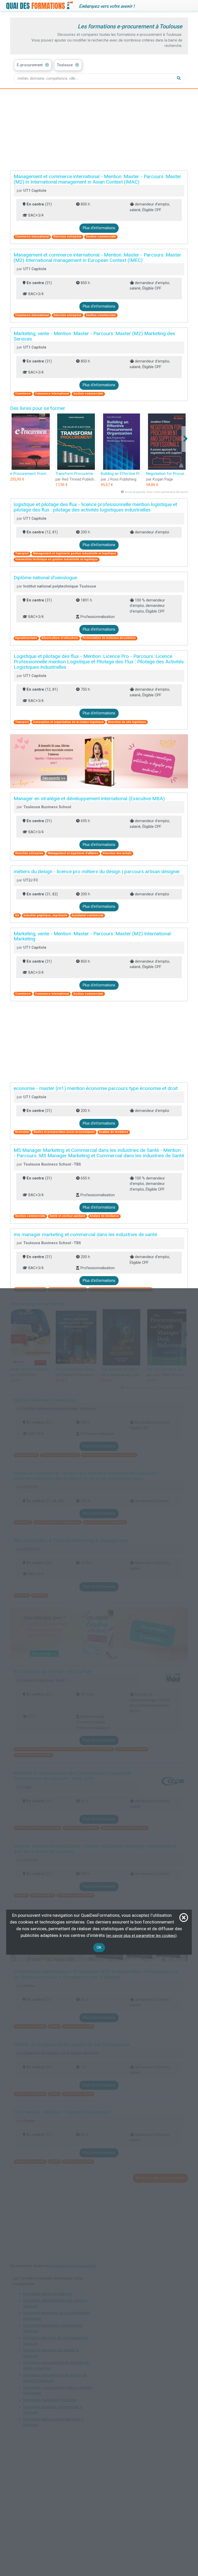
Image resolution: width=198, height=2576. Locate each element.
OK (99, 1948)
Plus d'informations (99, 228)
